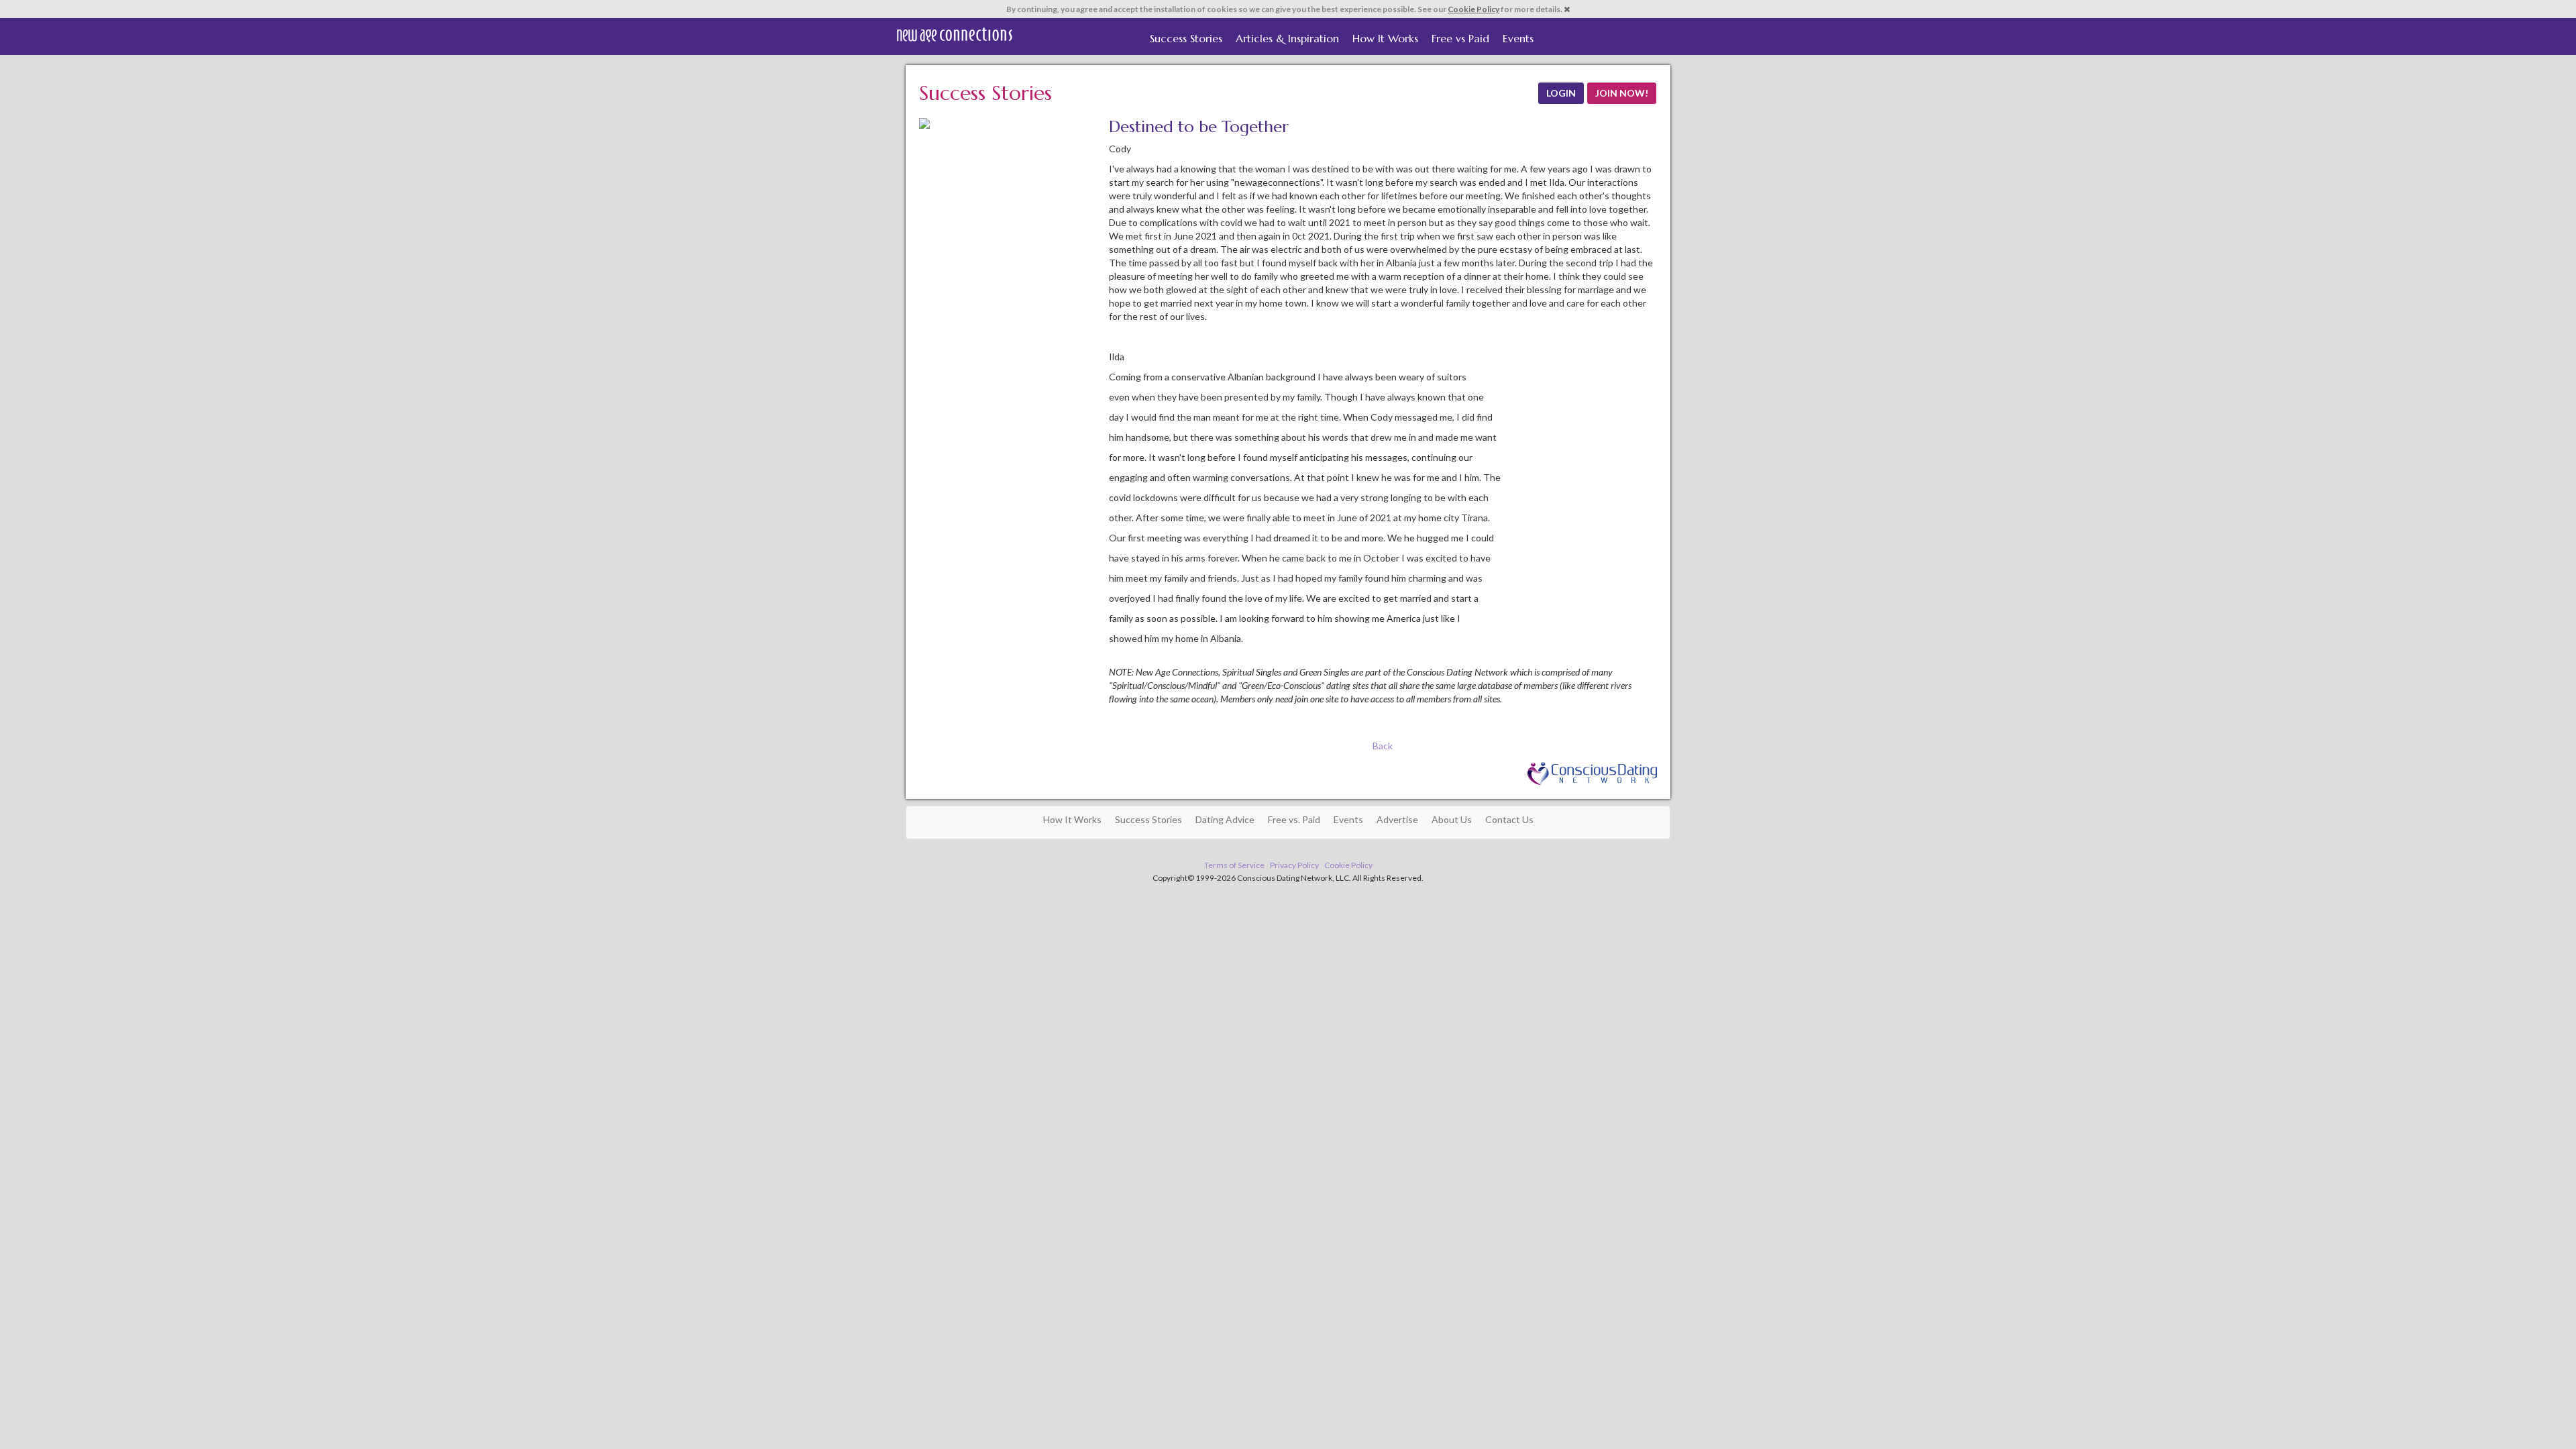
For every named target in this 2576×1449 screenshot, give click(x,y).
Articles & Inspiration (1287, 38)
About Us (1452, 819)
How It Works (1385, 38)
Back (1383, 746)
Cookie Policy (1473, 9)
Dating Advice (1225, 819)
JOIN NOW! (1622, 93)
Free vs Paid (1460, 38)
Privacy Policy (1294, 865)
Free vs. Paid (1294, 819)
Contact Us (1509, 819)
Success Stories (1186, 38)
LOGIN (1561, 93)
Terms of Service (1234, 865)
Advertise (1397, 819)
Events (1518, 38)
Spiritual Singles (954, 35)
